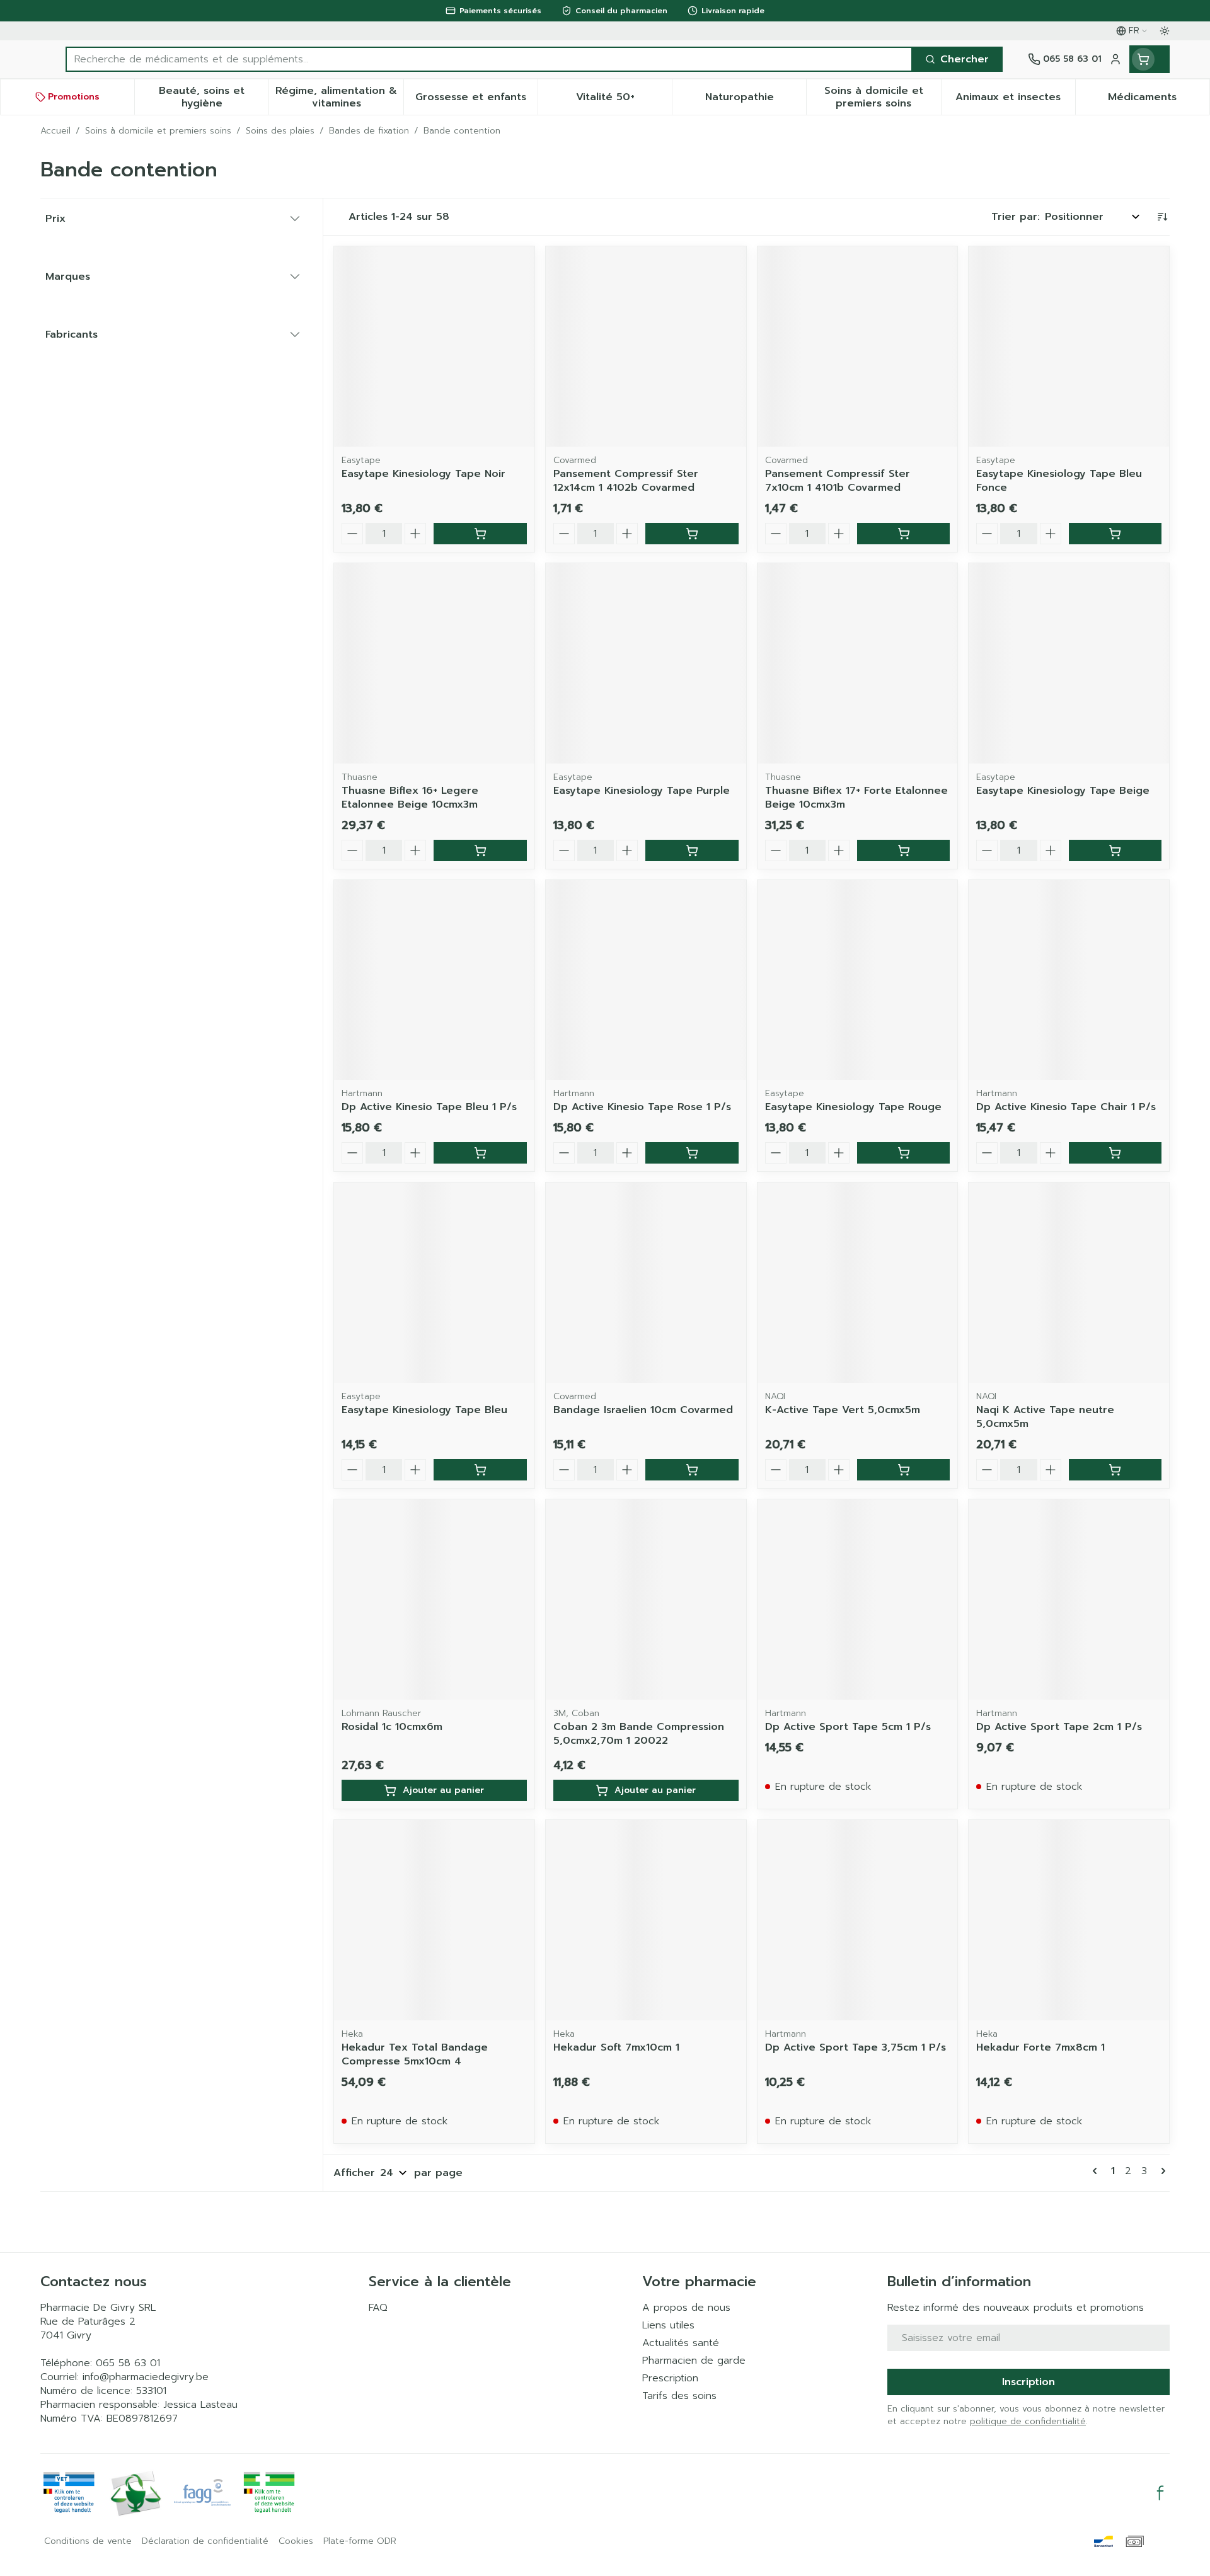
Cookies (296, 2541)
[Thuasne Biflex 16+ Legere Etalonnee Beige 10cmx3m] (434, 663)
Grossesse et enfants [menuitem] (476, 100)
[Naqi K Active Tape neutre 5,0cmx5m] (1069, 1283)
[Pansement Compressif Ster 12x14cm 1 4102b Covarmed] (646, 346)
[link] (1097, 2171)
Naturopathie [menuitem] (756, 100)
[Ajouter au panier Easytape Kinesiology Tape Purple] (692, 850)
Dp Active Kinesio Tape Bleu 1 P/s (429, 1107)
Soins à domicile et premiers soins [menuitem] (882, 97)
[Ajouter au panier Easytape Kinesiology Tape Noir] (480, 534)
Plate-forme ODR (360, 2541)
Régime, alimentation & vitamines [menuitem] (339, 97)
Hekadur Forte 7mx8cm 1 (1040, 2047)
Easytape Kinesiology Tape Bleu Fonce (1059, 481)
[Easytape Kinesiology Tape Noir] (434, 346)
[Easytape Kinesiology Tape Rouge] (858, 980)
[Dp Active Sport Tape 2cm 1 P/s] (1069, 1600)
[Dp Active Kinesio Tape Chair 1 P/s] (1069, 980)
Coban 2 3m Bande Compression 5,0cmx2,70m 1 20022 (639, 1734)
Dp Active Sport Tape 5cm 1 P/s (848, 1727)
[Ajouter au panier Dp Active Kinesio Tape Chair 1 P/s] (1115, 1153)
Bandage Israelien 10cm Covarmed (643, 1410)
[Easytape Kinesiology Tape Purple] (646, 663)
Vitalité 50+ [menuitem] (624, 100)
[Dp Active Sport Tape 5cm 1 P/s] (858, 1600)
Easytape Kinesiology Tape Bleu (424, 1410)
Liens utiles (668, 2325)
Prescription (670, 2378)
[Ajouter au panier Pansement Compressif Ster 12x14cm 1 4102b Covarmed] (692, 534)
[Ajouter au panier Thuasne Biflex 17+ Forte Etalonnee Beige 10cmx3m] (903, 850)
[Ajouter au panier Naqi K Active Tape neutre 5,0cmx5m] (1115, 1470)
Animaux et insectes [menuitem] (1015, 100)
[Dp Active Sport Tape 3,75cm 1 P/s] (858, 1920)
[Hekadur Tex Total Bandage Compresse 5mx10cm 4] (434, 1920)
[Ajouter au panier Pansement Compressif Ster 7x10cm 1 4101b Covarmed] (903, 534)
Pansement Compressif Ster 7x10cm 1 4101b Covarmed (838, 481)
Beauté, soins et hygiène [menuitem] (214, 97)
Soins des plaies (280, 131)
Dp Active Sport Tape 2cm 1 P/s (1059, 1727)
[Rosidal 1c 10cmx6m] (434, 1600)
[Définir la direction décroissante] (1162, 217)
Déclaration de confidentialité (205, 2541)
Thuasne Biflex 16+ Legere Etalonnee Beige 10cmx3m (410, 798)
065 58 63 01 (128, 2363)
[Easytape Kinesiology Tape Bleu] (434, 1283)
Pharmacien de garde (694, 2361)
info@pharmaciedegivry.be (146, 2377)
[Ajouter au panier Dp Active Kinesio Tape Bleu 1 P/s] (480, 1153)
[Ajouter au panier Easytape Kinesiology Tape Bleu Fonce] (1115, 534)
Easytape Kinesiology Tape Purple (642, 791)
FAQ (378, 2308)
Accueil (55, 131)
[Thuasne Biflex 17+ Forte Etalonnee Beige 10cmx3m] (858, 663)
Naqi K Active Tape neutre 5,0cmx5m (1045, 1417)
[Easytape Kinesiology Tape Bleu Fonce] (1069, 346)
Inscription (1028, 2382)
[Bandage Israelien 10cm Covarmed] (646, 1283)
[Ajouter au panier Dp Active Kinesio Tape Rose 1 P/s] (692, 1153)
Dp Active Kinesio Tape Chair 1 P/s (1066, 1107)
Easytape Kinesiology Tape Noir (423, 474)
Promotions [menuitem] (74, 97)
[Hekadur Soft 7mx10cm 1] (646, 1920)
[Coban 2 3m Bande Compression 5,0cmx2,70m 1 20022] (646, 1600)
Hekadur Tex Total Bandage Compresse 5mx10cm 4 (415, 2054)
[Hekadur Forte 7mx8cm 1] (1069, 1920)
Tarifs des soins (679, 2396)
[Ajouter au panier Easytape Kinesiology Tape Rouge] (903, 1153)
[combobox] (489, 59)
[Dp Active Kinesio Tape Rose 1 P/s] (646, 980)
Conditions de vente (88, 2541)
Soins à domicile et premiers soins (158, 131)
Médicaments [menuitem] (1159, 100)
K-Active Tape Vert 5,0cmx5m (843, 1410)
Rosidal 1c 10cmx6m (392, 1727)
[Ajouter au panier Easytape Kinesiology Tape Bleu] (480, 1470)
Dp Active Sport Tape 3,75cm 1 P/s (856, 2047)
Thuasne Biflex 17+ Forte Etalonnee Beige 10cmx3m (856, 798)
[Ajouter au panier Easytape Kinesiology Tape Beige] (1115, 850)
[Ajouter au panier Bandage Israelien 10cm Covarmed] (692, 1470)
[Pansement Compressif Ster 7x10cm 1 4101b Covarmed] (858, 346)
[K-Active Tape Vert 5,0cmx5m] (858, 1283)
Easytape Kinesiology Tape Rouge (853, 1107)
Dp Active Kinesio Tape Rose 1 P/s (642, 1107)
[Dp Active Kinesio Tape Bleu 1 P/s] (434, 980)
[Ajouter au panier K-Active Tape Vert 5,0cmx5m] (903, 1470)
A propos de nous (686, 2308)
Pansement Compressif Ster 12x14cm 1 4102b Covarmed (626, 481)
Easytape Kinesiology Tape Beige (1063, 791)
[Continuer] (1161, 2171)
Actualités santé (681, 2343)
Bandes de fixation (369, 131)
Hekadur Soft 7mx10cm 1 (616, 2047)
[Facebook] (1160, 2493)
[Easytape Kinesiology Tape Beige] (1069, 663)
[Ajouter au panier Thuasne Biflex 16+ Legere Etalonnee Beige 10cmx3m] (480, 850)
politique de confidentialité (1028, 2421)
